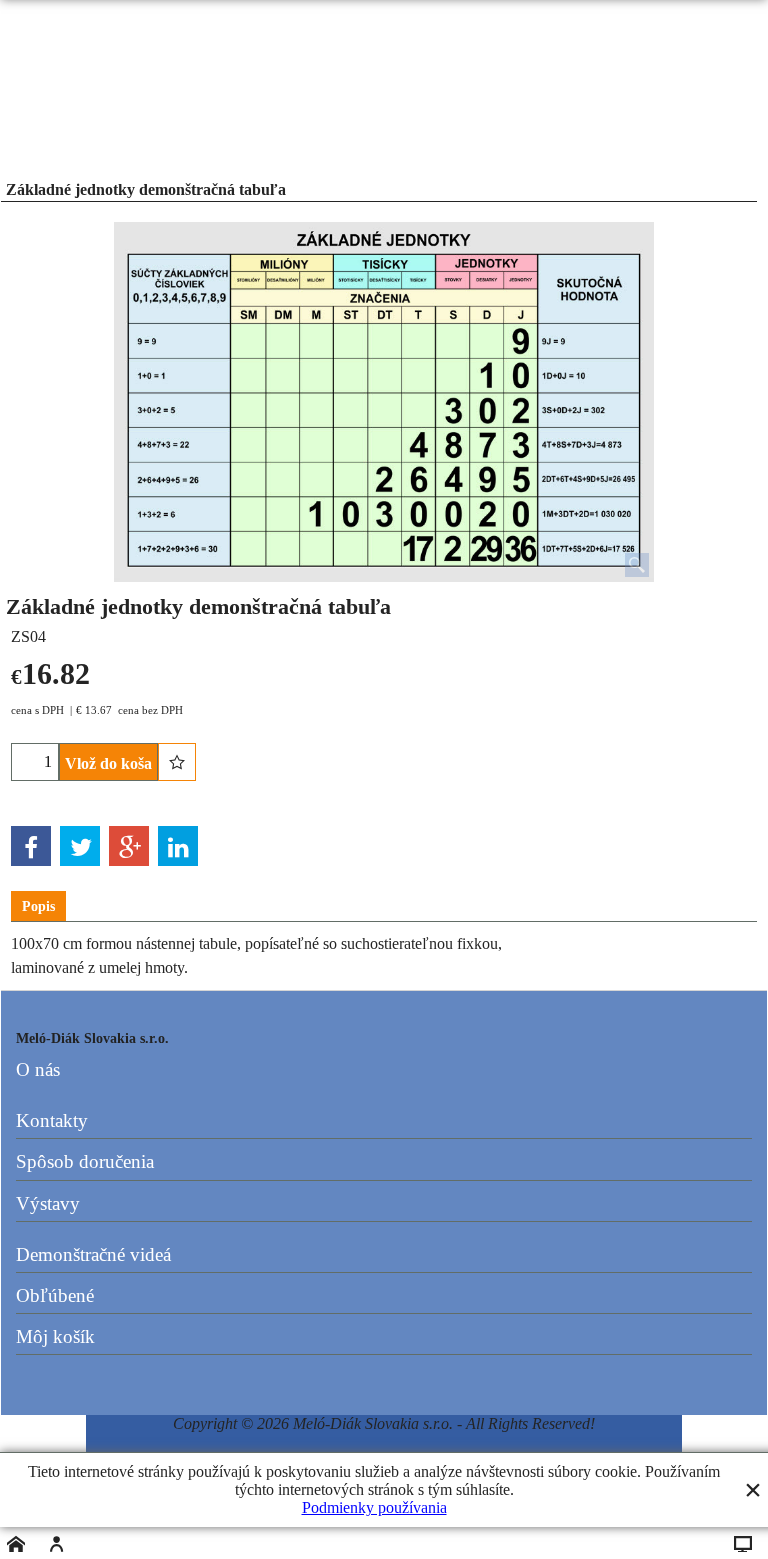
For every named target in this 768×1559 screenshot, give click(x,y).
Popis (38, 906)
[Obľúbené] (177, 762)
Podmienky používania (374, 1507)
